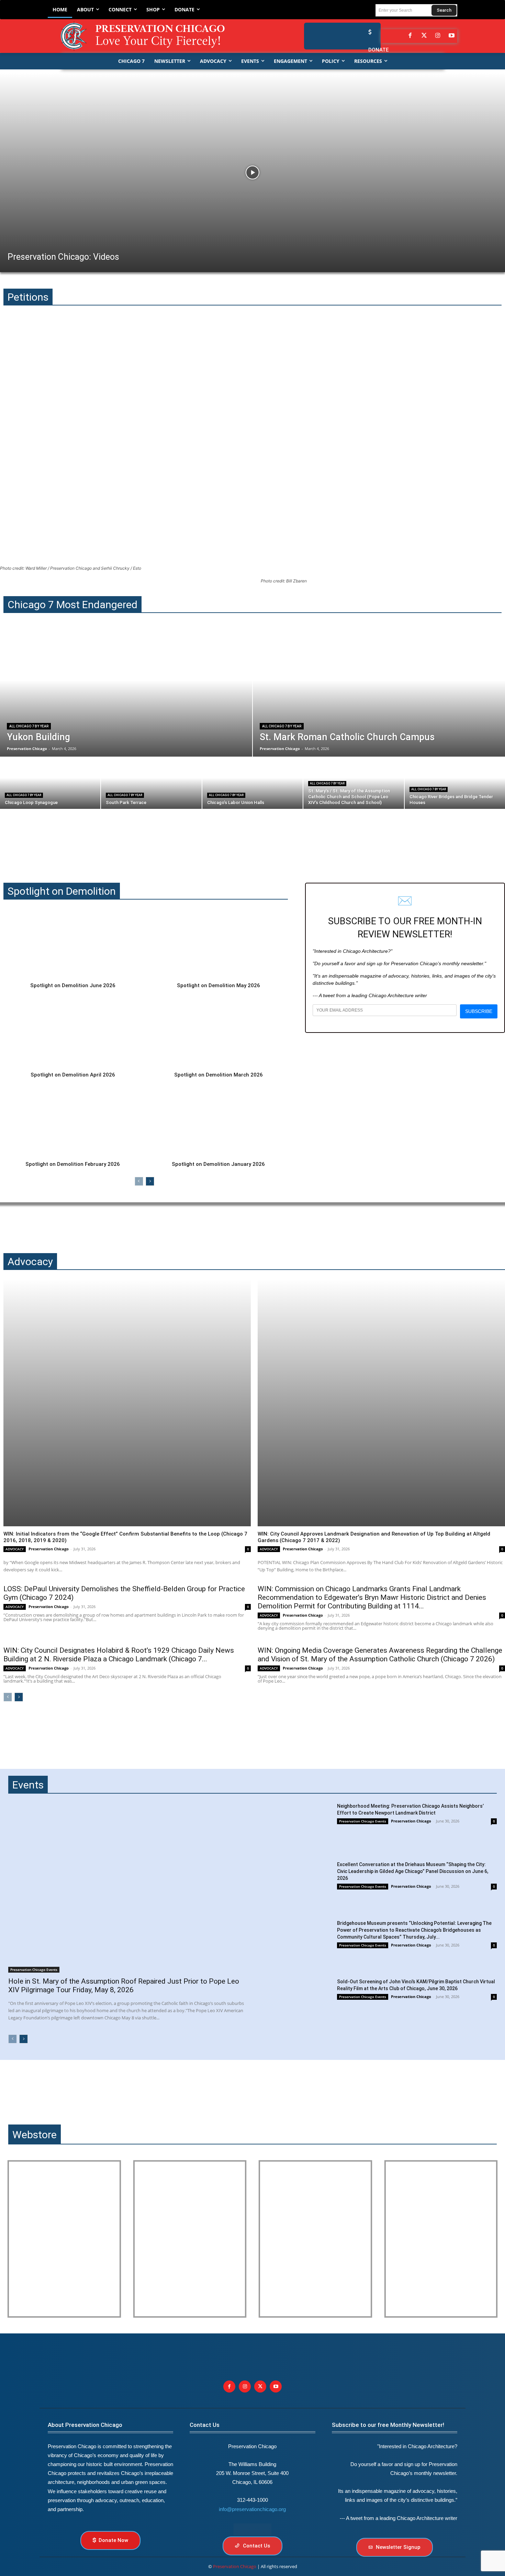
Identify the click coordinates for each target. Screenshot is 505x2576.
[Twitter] (424, 36)
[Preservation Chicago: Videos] (252, 172)
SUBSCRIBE (479, 1011)
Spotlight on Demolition (62, 891)
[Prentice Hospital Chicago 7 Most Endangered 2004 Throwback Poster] (64, 2239)
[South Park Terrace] (151, 783)
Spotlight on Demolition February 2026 (73, 1164)
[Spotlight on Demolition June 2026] (73, 943)
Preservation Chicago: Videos (63, 257)
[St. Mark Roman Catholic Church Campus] (379, 693)
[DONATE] (368, 32)
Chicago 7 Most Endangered (72, 605)
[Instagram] (438, 36)
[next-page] (150, 1181)
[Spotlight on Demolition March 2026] (218, 1033)
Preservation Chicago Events (34, 1970)
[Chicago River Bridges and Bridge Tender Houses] (455, 783)
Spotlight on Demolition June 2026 (73, 985)
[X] (260, 2387)
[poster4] (315, 2239)
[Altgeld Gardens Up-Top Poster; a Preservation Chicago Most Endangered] (190, 2239)
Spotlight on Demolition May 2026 (218, 985)
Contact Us (205, 2425)
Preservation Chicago (49, 1549)
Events (28, 1785)
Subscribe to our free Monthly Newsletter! (388, 2425)
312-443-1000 (252, 2500)
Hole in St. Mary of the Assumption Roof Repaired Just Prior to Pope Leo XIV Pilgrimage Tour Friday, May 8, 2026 (124, 1986)
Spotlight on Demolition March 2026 (218, 1075)
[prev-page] (139, 1181)
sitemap (252, 2529)
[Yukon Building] (126, 693)
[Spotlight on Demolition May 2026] (218, 943)
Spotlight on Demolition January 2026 (218, 1164)
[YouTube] (452, 36)
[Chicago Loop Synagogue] (50, 783)
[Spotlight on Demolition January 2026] (218, 1122)
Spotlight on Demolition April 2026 (73, 1075)
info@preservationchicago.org (252, 2509)
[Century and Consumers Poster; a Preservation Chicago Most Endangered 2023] (441, 2239)
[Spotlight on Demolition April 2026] (73, 1033)
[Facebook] (410, 36)
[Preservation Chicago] (148, 36)
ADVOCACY (15, 1549)
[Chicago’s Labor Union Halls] (252, 783)
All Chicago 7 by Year (29, 726)
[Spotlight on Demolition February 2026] (73, 1122)
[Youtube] (276, 2387)
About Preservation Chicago (85, 2425)
